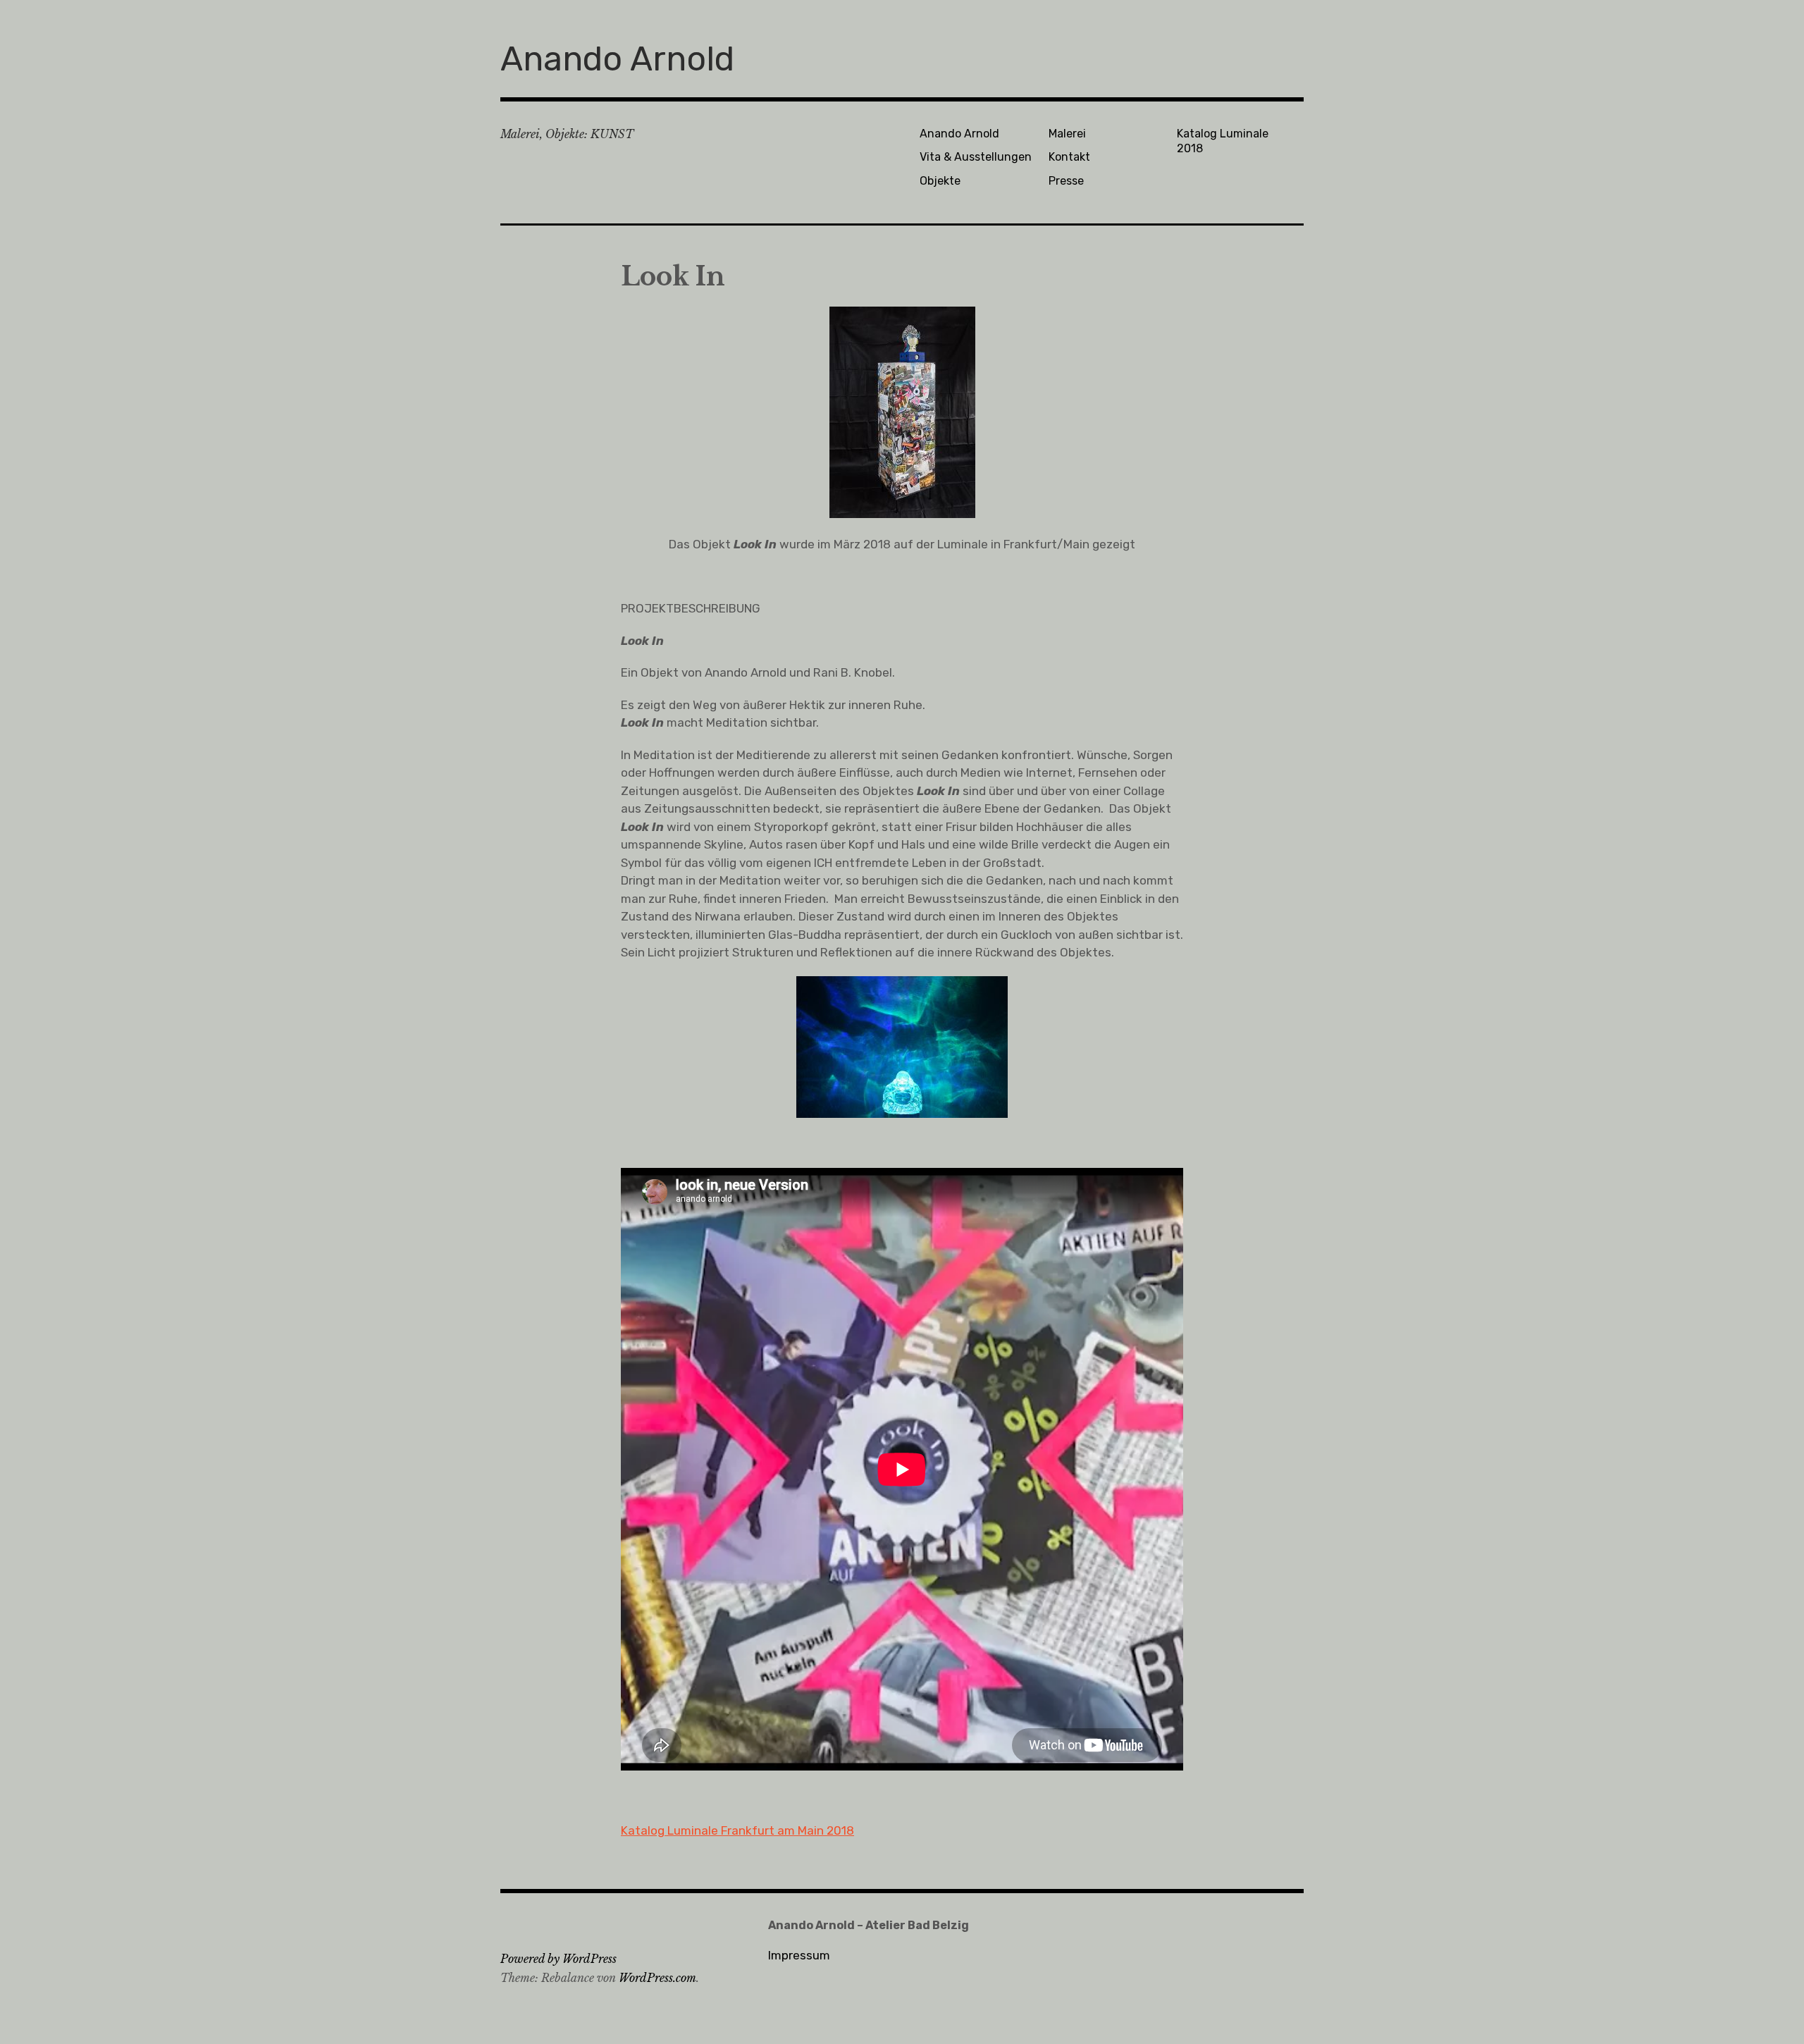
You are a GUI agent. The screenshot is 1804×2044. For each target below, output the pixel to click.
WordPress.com (657, 1978)
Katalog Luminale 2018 (1223, 141)
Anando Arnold (617, 59)
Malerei (1067, 134)
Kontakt (1069, 157)
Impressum (799, 1955)
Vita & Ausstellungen (976, 157)
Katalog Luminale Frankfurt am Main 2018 (737, 1830)
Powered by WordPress (558, 1959)
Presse (1066, 181)
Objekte (940, 181)
